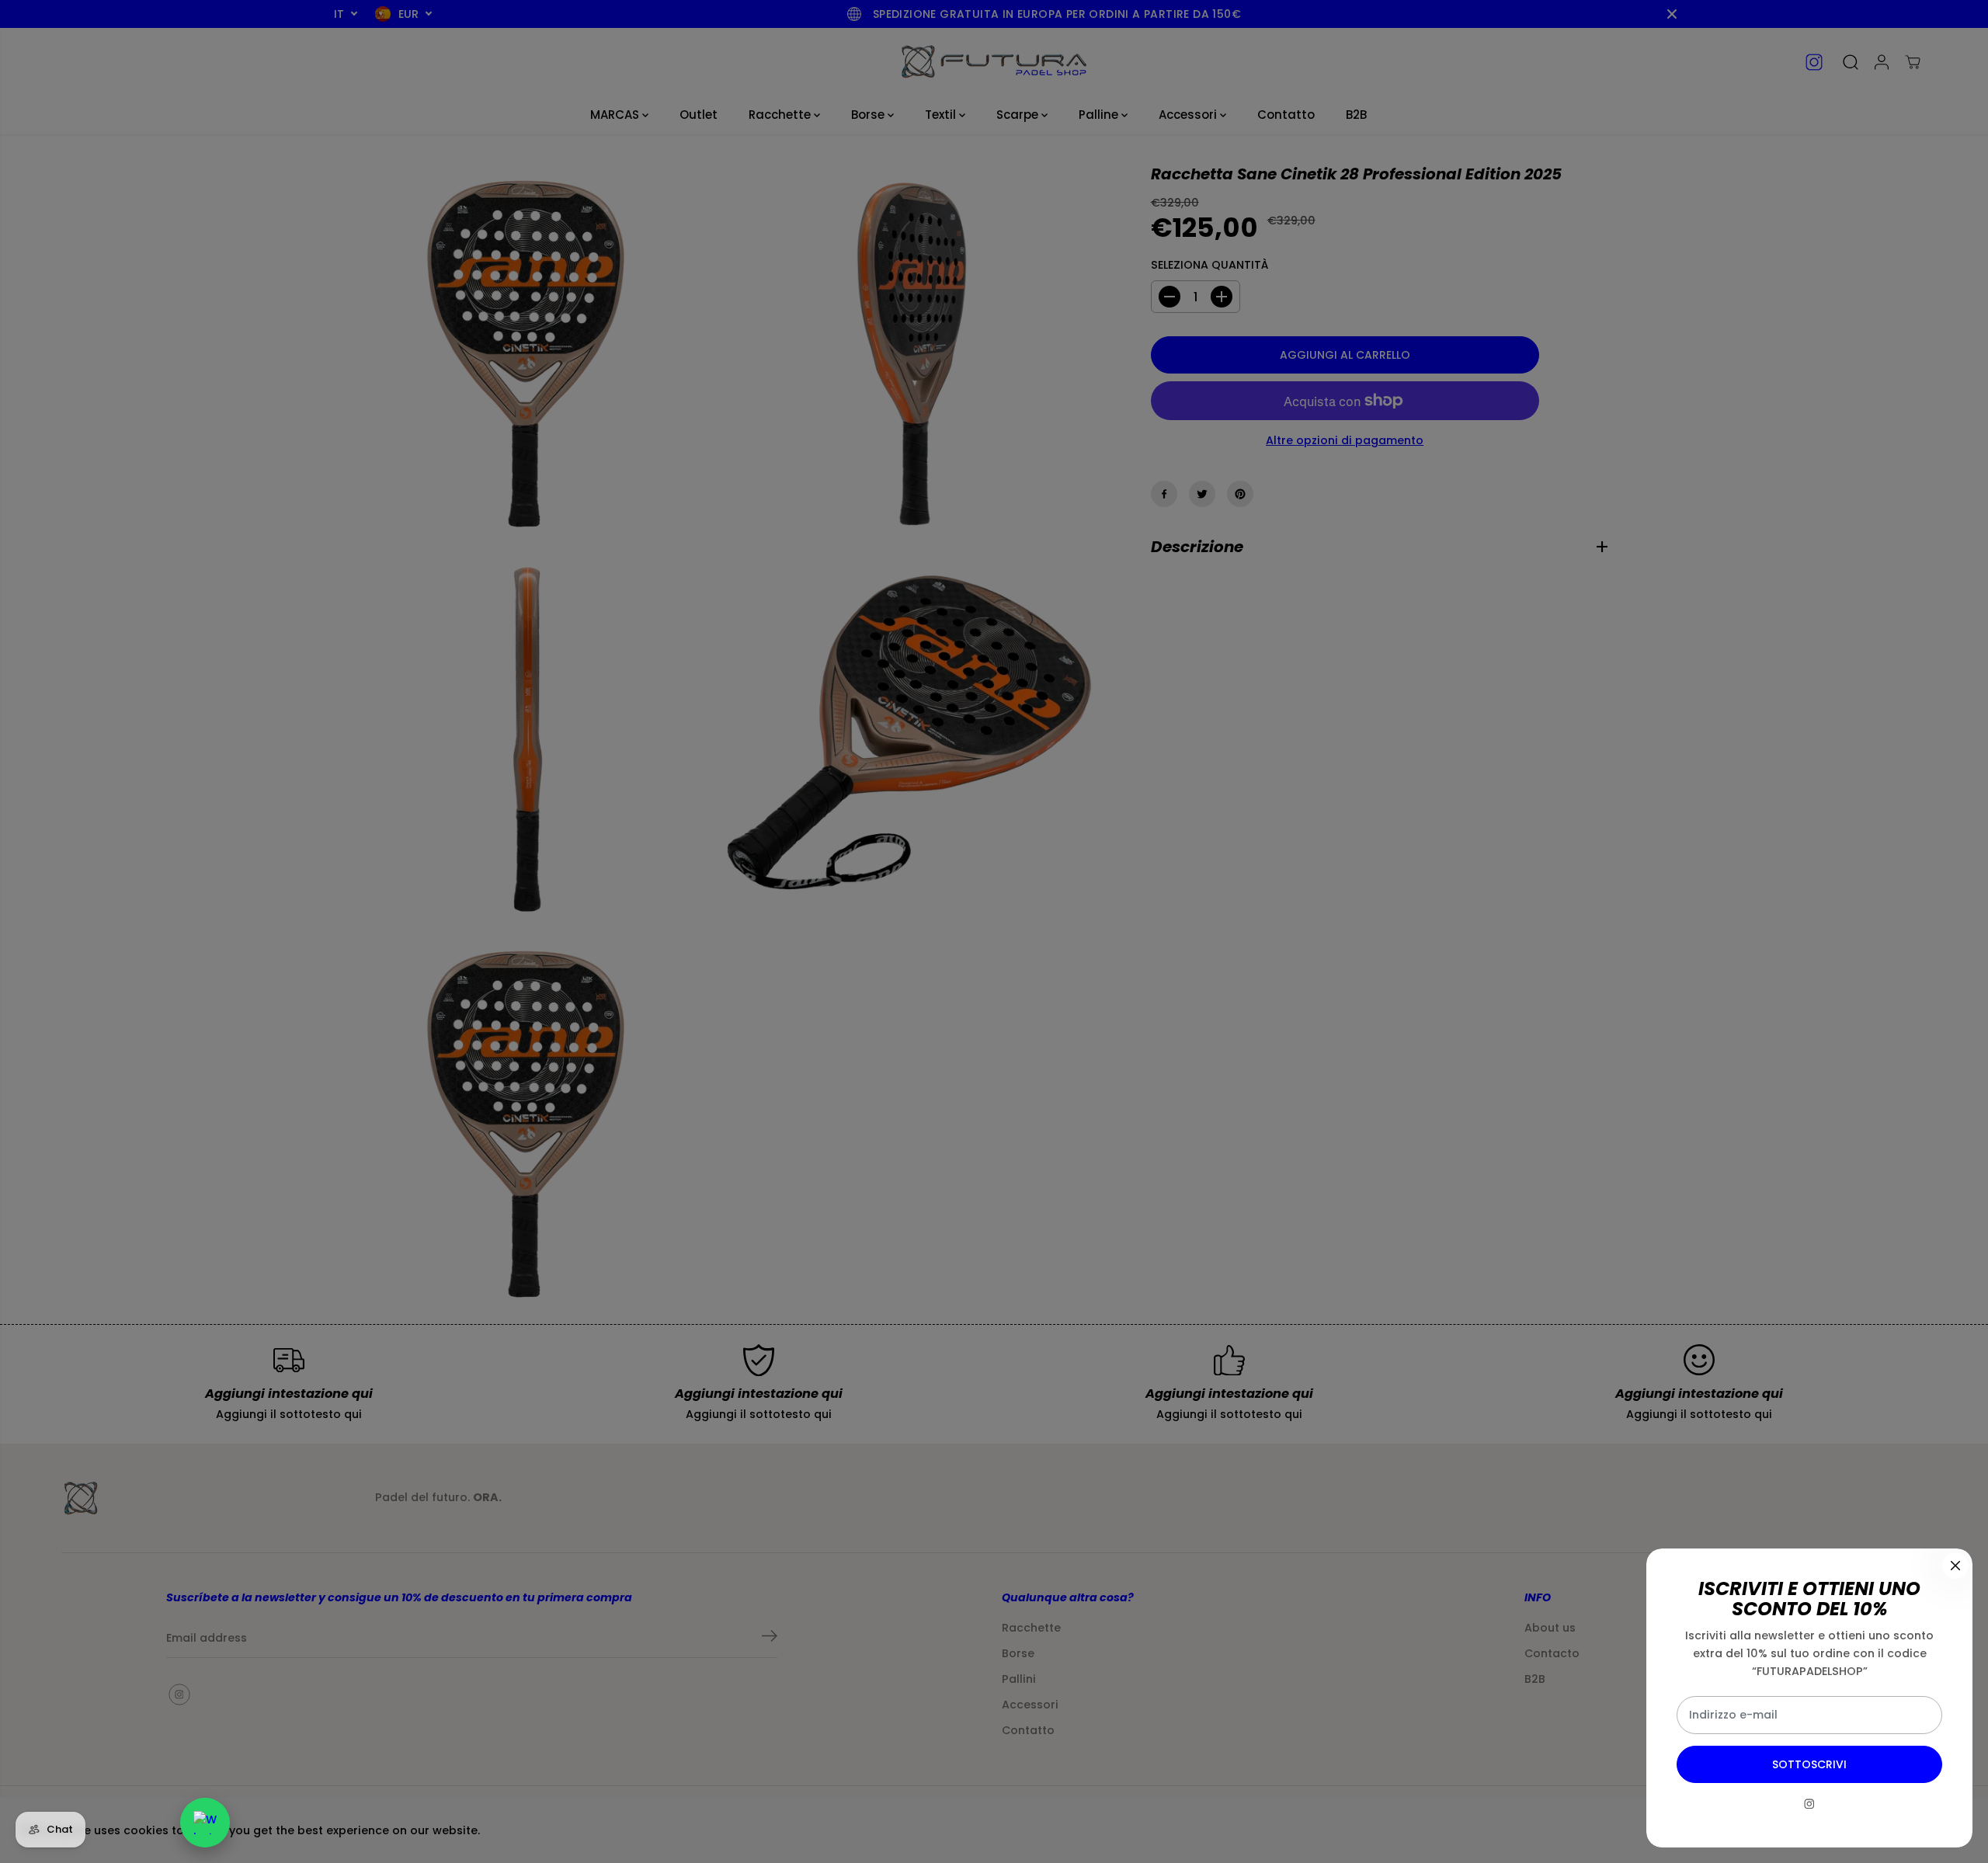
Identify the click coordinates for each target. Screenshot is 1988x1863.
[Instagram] (1809, 1804)
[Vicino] (1955, 1566)
